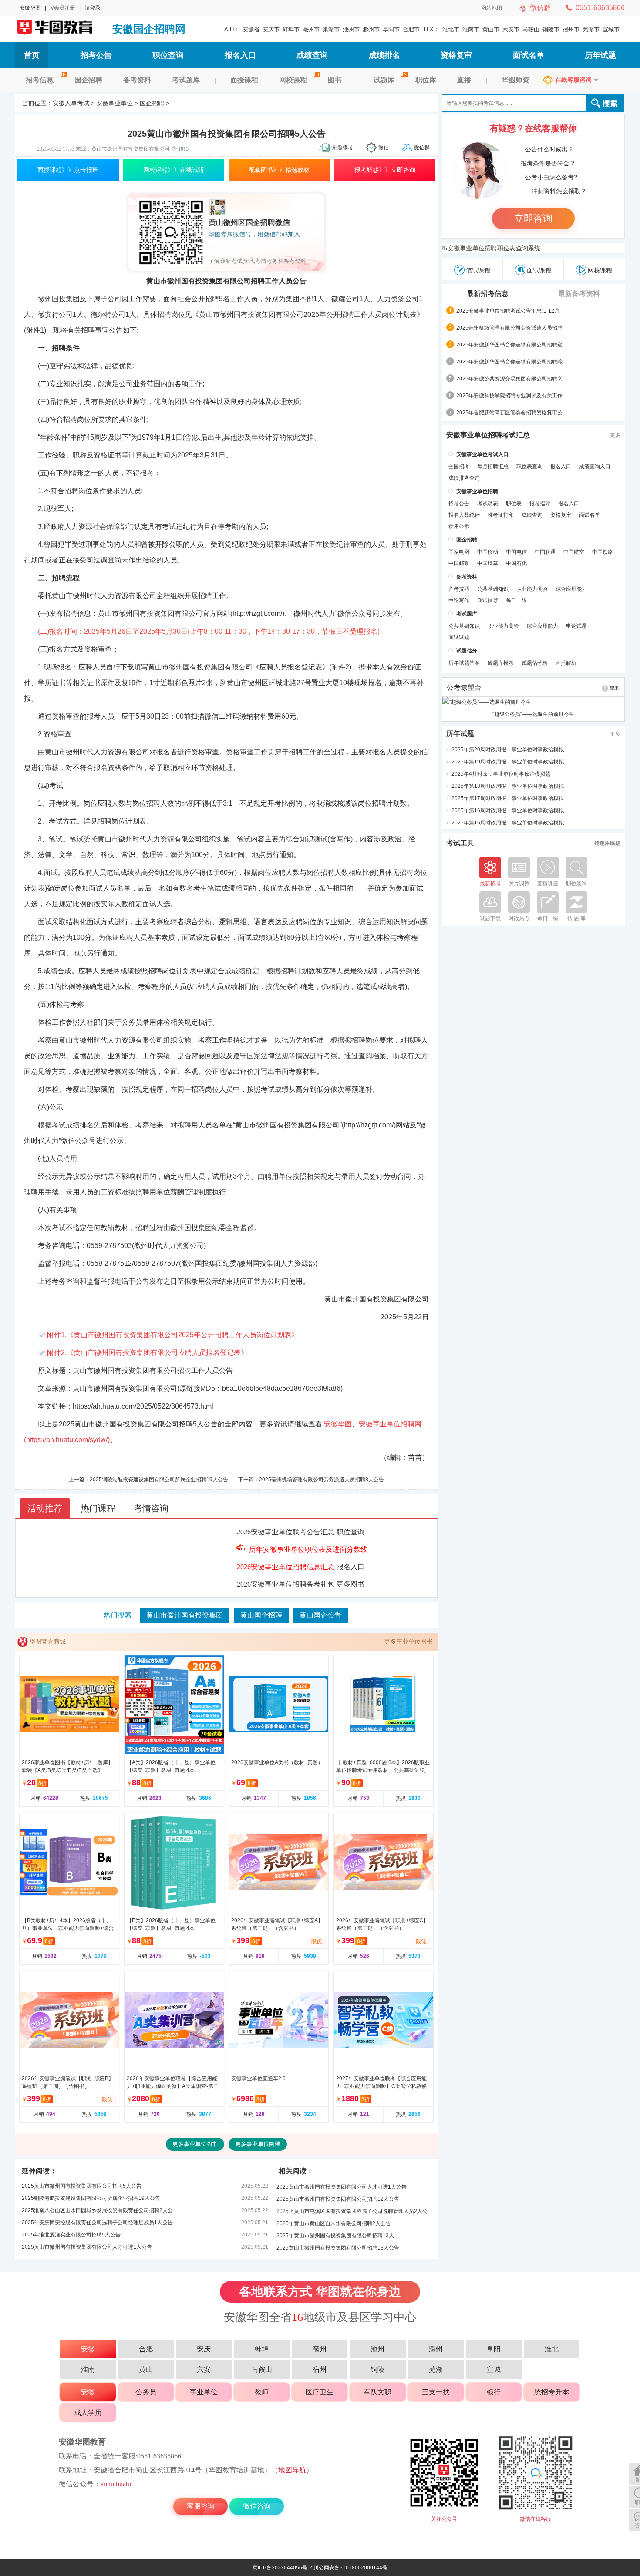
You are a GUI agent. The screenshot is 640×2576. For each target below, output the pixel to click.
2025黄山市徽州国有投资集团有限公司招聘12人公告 (338, 2199)
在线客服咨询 (573, 80)
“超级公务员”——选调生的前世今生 (533, 714)
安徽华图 (30, 8)
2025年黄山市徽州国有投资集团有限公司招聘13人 (335, 2236)
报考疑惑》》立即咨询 (385, 170)
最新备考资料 (579, 294)
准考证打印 (501, 515)
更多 (615, 435)
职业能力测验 (532, 589)
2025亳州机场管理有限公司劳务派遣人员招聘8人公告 (322, 1480)
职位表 (514, 504)
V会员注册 (63, 8)
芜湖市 (591, 29)
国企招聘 (88, 80)
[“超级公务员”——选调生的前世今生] (533, 702)
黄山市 (491, 29)
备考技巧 (459, 589)
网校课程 (293, 80)
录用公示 (459, 526)
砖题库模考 (501, 663)
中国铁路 (603, 552)
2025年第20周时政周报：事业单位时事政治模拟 (508, 750)
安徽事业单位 (115, 103)
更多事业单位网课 (258, 2144)
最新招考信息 (488, 294)
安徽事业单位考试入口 (482, 454)
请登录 (93, 8)
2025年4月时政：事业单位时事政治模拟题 (501, 774)
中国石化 (516, 563)
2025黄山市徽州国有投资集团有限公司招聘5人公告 (82, 2186)
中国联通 (545, 552)
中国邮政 (459, 563)
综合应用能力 (571, 589)
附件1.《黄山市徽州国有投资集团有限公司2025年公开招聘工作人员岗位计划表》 (173, 1335)
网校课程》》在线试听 (174, 170)
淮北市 (451, 29)
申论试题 (576, 626)
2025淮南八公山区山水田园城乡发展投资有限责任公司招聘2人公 (97, 2210)
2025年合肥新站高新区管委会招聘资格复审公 (509, 413)
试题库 (384, 80)
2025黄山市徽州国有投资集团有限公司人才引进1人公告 (87, 2247)
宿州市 (571, 29)
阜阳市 (391, 29)
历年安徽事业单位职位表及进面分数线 (308, 1549)
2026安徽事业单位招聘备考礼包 (286, 1584)
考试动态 (488, 504)
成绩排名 (384, 55)
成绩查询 (312, 55)
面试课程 (539, 270)
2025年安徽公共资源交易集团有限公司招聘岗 (509, 379)
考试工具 (460, 843)
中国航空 (574, 552)
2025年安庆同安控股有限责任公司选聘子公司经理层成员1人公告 (97, 2223)
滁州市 (371, 29)
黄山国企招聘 (261, 1615)
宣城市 (611, 29)
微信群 (540, 8)
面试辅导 (488, 600)
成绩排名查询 (464, 478)
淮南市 (471, 29)
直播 (464, 80)
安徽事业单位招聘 (477, 491)
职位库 (426, 80)
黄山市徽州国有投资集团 (185, 1615)
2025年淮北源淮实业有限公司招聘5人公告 (71, 2235)
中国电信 (516, 552)
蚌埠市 (291, 29)
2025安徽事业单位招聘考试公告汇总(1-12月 (508, 311)
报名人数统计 (464, 515)
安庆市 (271, 29)
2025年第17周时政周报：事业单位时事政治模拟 (508, 798)
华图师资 (515, 80)
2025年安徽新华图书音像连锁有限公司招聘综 (509, 362)
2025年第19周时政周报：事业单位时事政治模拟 (508, 762)
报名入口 (240, 55)
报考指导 (540, 504)
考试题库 (186, 80)
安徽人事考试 (71, 103)
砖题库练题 (607, 843)
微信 (384, 148)
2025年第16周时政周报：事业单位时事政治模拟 (508, 810)
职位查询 (168, 55)
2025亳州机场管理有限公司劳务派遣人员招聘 (509, 328)
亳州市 (311, 29)
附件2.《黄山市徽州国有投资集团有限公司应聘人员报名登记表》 (147, 1353)
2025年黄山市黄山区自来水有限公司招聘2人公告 (334, 2223)
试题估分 (467, 651)
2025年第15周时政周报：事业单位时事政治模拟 (508, 823)
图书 (335, 80)
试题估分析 (535, 663)
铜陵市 (551, 29)
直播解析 (566, 663)
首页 (32, 55)
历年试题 (600, 55)
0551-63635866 (600, 8)
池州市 (351, 29)
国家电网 (459, 552)
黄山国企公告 (320, 1615)
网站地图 (492, 8)
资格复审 (456, 55)
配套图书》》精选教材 (279, 170)
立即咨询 (533, 218)
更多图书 (350, 1584)
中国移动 (488, 552)
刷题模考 (343, 148)
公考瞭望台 (464, 688)
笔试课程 (478, 270)
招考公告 (96, 55)
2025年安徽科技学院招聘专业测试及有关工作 (509, 396)
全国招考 (459, 467)
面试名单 (529, 55)
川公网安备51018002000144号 (350, 2568)
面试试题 (459, 637)
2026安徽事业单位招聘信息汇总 (286, 1567)
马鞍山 (531, 29)
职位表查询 (529, 467)
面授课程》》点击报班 (68, 170)
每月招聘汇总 (493, 467)
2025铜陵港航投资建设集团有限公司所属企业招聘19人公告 (159, 1480)
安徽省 (251, 29)
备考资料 (137, 80)
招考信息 (40, 80)
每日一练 (516, 600)
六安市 (511, 29)
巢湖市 (331, 29)
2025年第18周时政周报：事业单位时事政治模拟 (508, 786)
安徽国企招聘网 (59, 29)
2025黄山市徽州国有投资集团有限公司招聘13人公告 (338, 2248)
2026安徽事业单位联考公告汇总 (286, 1532)
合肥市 (411, 29)
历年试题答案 (464, 663)
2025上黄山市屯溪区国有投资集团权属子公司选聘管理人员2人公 (352, 2211)
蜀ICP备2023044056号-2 (282, 2568)
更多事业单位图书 (408, 1641)
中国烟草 (488, 563)
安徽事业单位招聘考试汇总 (488, 435)
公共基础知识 (493, 589)
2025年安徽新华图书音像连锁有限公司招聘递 (509, 345)
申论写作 (459, 600)
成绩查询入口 (595, 467)
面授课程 (244, 80)
